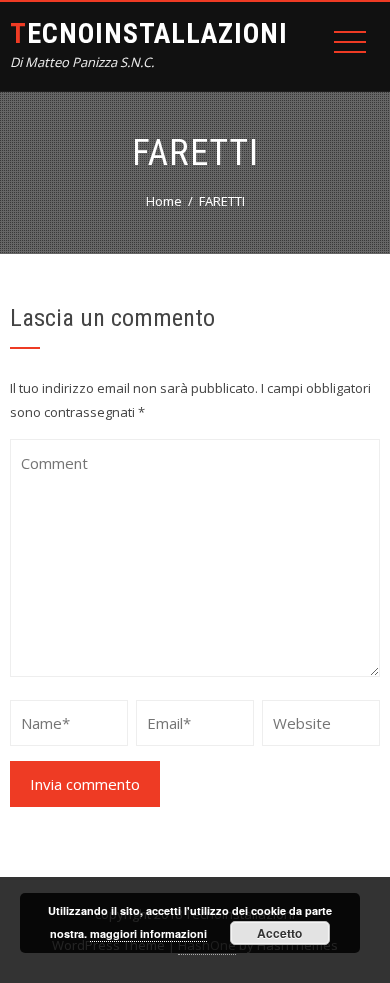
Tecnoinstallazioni (149, 33)
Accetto (279, 933)
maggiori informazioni (148, 933)
